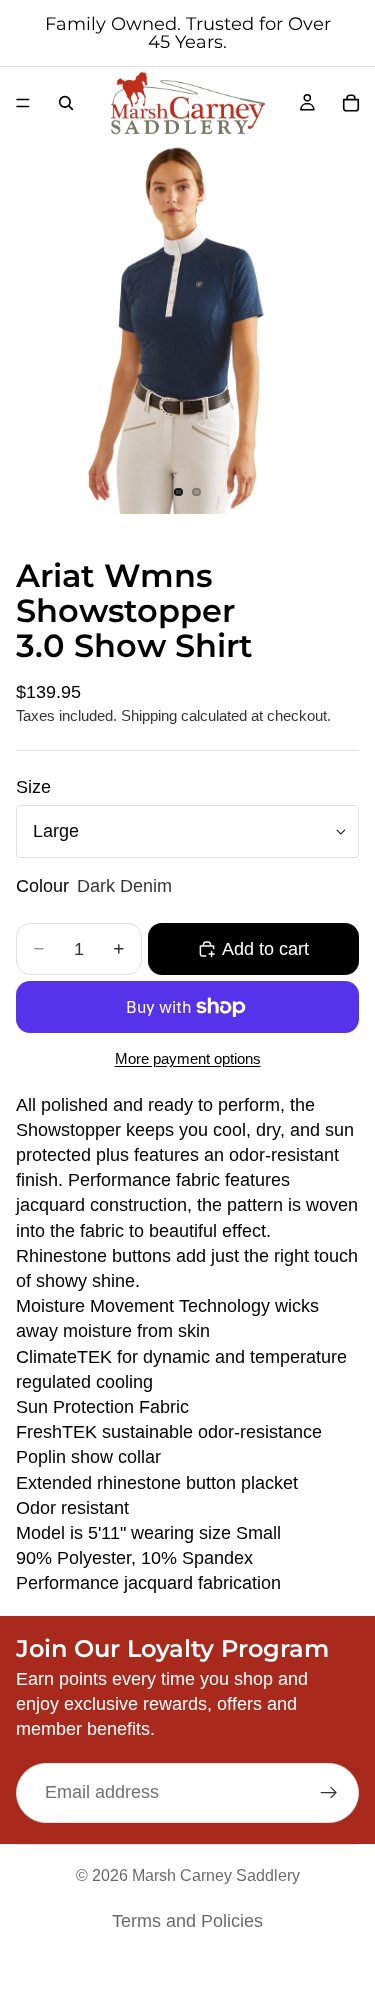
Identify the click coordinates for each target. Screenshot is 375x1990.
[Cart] (351, 103)
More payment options (188, 1058)
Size (33, 787)
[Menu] (23, 103)
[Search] (66, 103)
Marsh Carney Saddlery (216, 1875)
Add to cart (265, 949)
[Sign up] (329, 1793)
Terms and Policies (187, 1921)
